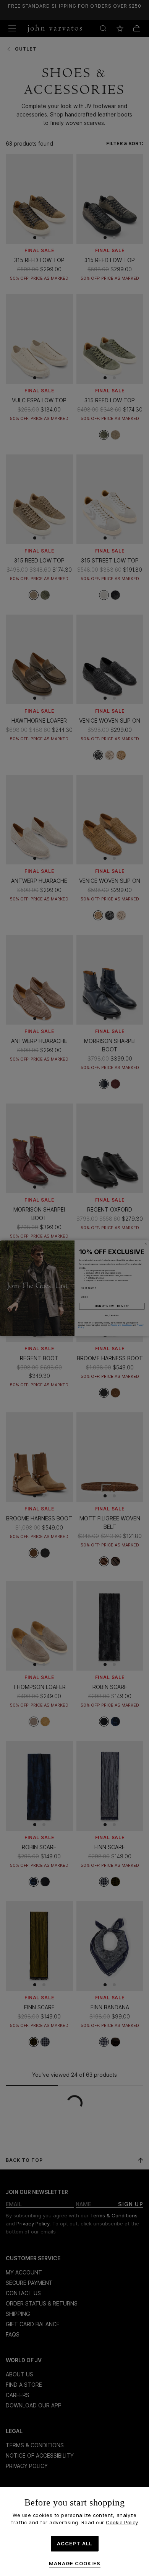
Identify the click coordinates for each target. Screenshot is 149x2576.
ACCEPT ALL (74, 2543)
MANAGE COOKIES (75, 2564)
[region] (74, 2532)
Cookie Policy (122, 2522)
